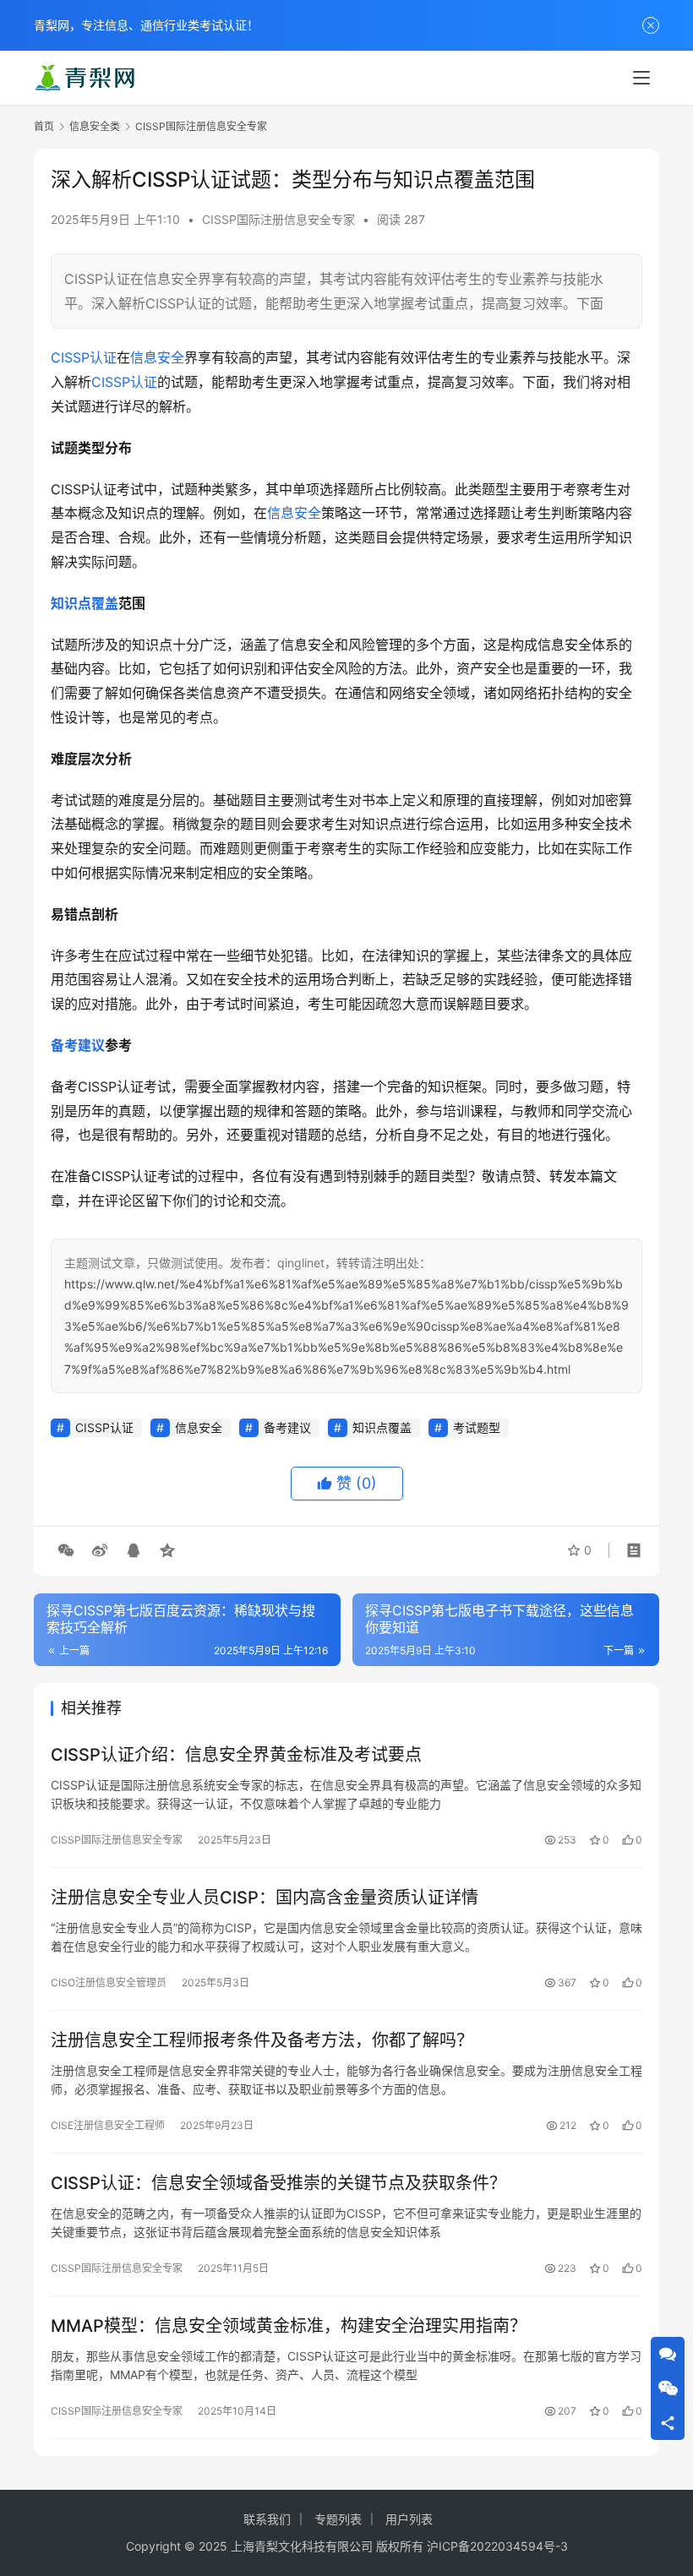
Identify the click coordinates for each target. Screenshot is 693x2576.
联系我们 (267, 2519)
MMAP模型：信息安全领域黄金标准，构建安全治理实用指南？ (289, 2326)
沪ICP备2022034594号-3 (497, 2546)
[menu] (641, 78)
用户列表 (409, 2519)
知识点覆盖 (85, 603)
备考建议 (78, 1045)
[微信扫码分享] (66, 1550)
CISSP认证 (84, 357)
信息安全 (157, 357)
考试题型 (477, 1427)
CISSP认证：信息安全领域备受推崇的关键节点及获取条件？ (278, 2183)
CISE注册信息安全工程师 (108, 2125)
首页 (44, 126)
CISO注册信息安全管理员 (109, 1982)
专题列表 (338, 2519)
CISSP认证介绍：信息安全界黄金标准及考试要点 (236, 1755)
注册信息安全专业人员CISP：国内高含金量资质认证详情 (265, 1898)
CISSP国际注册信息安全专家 (278, 219)
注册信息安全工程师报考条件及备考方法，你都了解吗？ (262, 2040)
